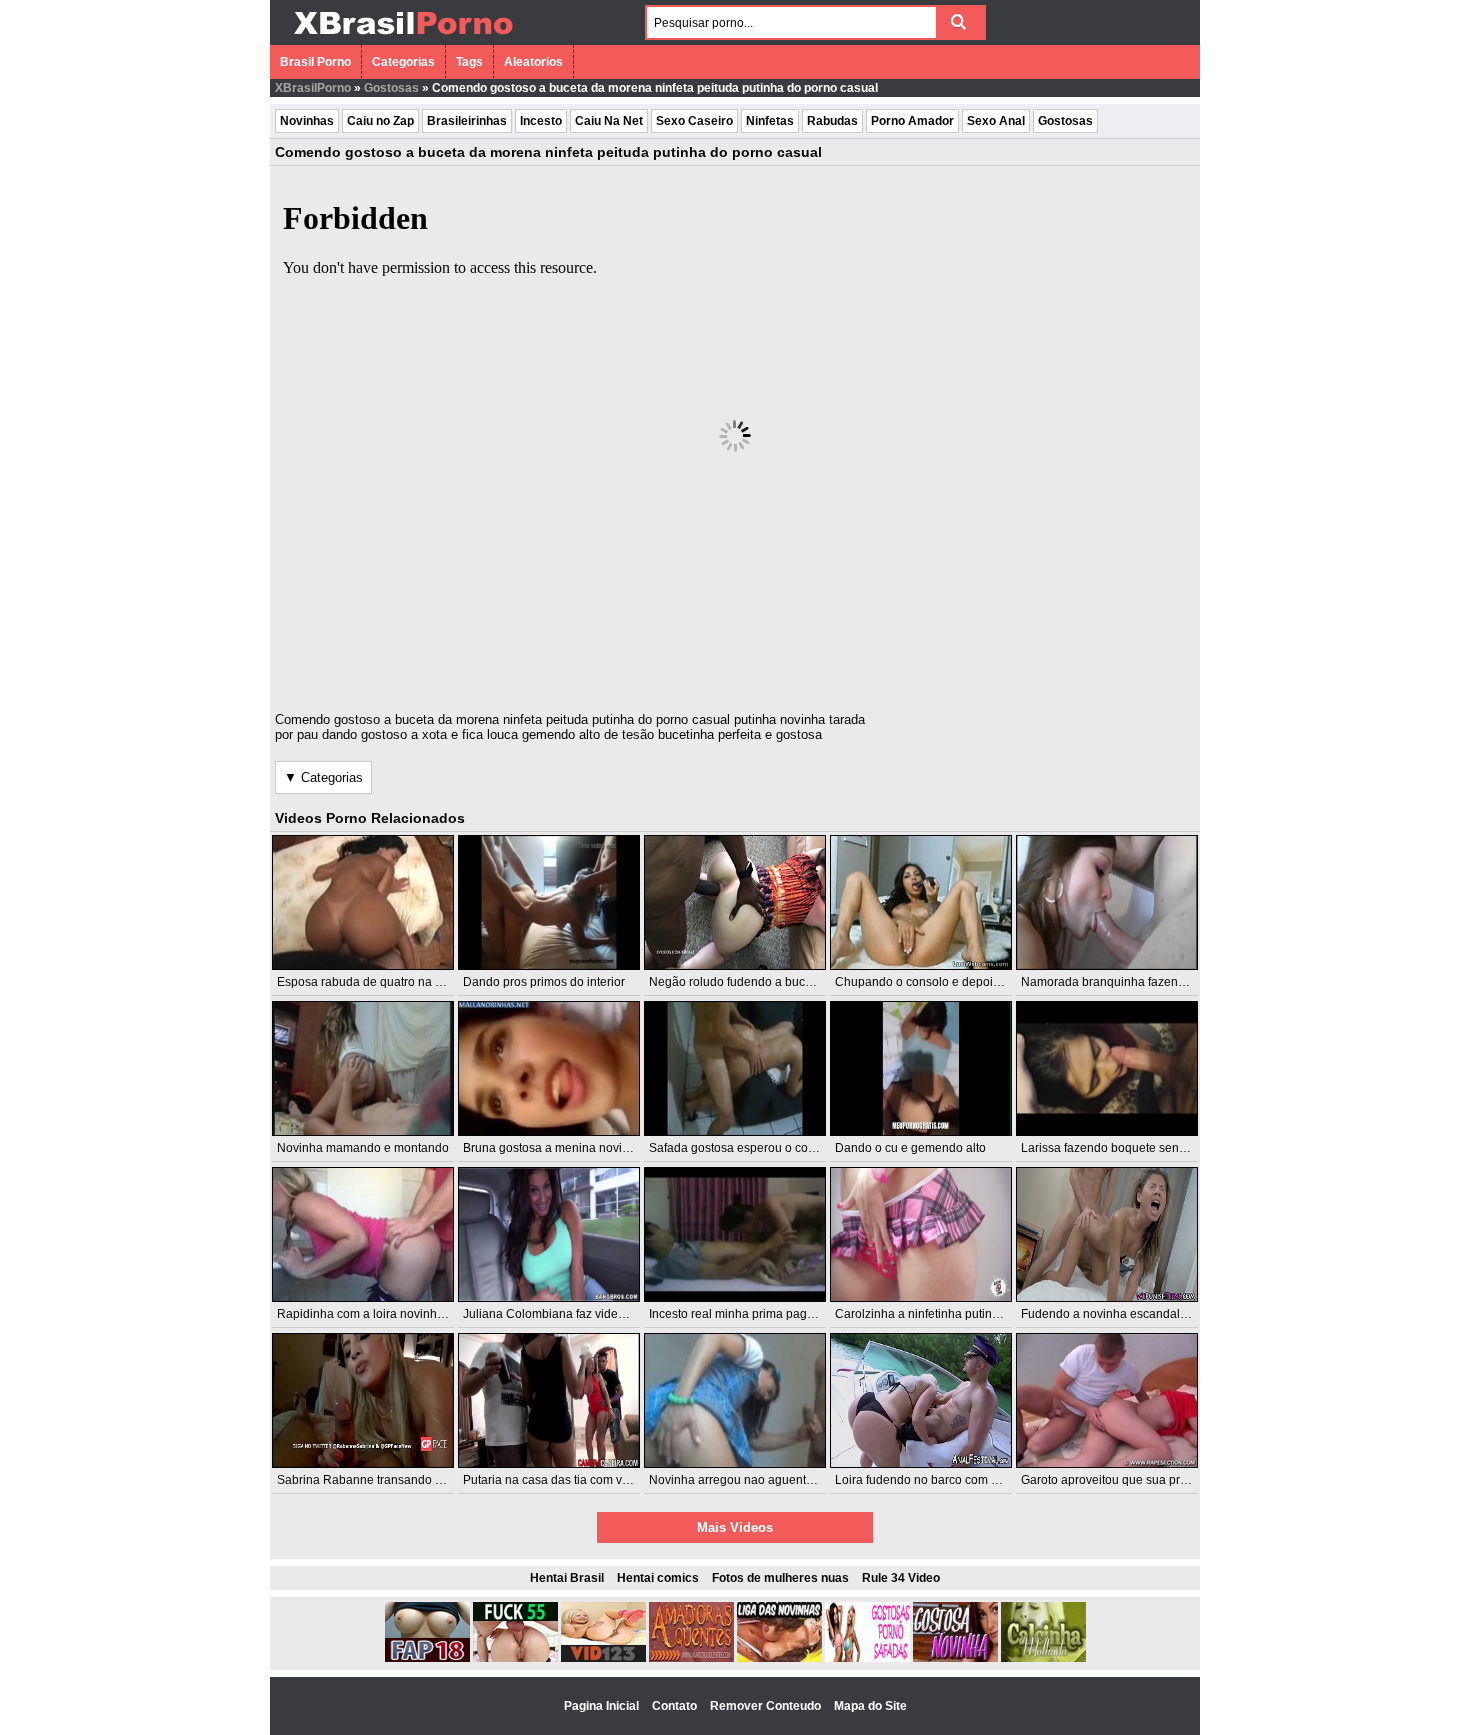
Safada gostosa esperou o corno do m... (757, 1148)
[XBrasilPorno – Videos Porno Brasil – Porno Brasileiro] (402, 37)
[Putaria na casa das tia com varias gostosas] (549, 1400)
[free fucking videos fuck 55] (515, 1658)
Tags (469, 62)
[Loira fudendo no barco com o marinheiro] (921, 1400)
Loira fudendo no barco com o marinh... (941, 1480)
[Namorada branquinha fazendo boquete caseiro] (1107, 902)
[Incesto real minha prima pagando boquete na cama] (735, 1234)
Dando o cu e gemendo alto (910, 1148)
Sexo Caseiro (694, 121)
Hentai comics (658, 1578)
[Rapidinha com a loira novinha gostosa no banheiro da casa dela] (363, 1234)
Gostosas (391, 88)
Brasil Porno (315, 62)
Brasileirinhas (467, 121)
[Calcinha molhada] (1043, 1658)
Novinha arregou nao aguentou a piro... (756, 1480)
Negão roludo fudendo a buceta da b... (753, 982)
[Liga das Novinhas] (779, 1658)
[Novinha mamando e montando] (363, 1068)
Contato (676, 1706)
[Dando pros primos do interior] (549, 902)
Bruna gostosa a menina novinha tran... (569, 1148)
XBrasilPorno (313, 88)
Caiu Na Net (609, 121)
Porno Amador (912, 121)
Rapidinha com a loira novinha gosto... (381, 1314)
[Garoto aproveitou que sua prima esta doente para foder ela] (1107, 1400)
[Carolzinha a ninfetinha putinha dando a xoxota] (921, 1234)
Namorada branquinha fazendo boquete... (1135, 982)
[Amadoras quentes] (691, 1658)
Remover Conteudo (767, 1706)
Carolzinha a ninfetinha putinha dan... (937, 1314)
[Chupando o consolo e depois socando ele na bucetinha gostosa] (921, 902)
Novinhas (307, 121)
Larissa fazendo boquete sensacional (1123, 1148)
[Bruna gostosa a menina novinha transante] (549, 1068)
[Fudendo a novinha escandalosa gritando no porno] (1107, 1234)
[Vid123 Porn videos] (603, 1658)
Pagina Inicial (603, 1706)
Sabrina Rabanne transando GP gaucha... (391, 1480)
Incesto (541, 121)
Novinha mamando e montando (363, 1148)
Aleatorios (533, 62)
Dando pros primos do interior (544, 982)
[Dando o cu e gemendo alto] (921, 1068)
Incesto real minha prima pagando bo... (755, 1314)
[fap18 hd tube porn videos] (427, 1658)
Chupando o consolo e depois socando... (946, 982)
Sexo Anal (996, 121)
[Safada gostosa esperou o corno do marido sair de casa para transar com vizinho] (735, 1068)
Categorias (403, 62)
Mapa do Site (870, 1706)
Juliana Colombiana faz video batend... (569, 1314)
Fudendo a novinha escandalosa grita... (1128, 1314)
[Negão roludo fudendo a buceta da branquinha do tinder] (735, 902)
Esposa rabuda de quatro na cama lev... (384, 982)
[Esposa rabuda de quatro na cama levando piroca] (363, 902)
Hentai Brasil (567, 1578)
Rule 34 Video (901, 1578)
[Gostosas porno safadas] (867, 1658)
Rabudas (832, 121)
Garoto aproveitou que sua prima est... (1124, 1480)
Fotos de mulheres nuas (780, 1578)
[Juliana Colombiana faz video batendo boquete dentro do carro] (549, 1234)
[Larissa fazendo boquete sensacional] (1107, 1068)
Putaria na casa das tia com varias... (560, 1480)
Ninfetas (770, 121)
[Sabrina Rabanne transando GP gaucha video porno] (363, 1400)
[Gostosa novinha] (955, 1658)
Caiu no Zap (380, 121)
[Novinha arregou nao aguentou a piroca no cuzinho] (735, 1400)
